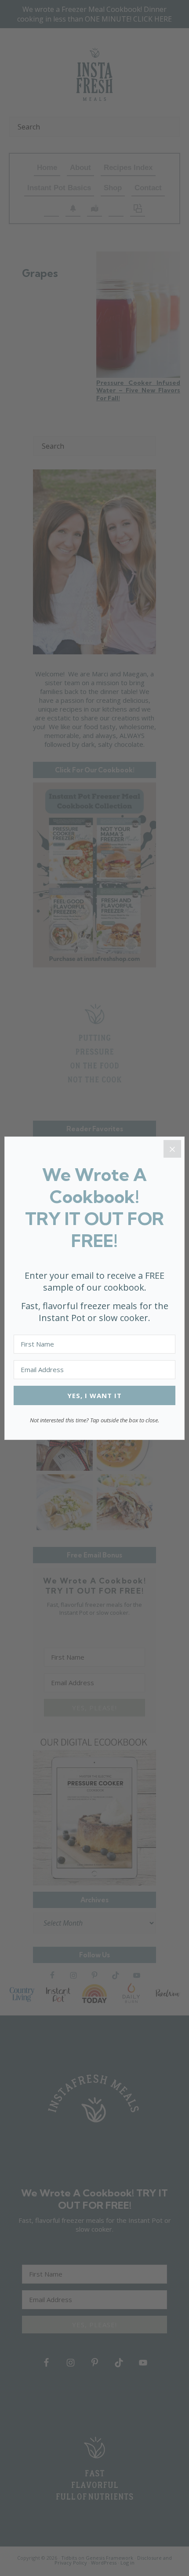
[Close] (172, 1149)
